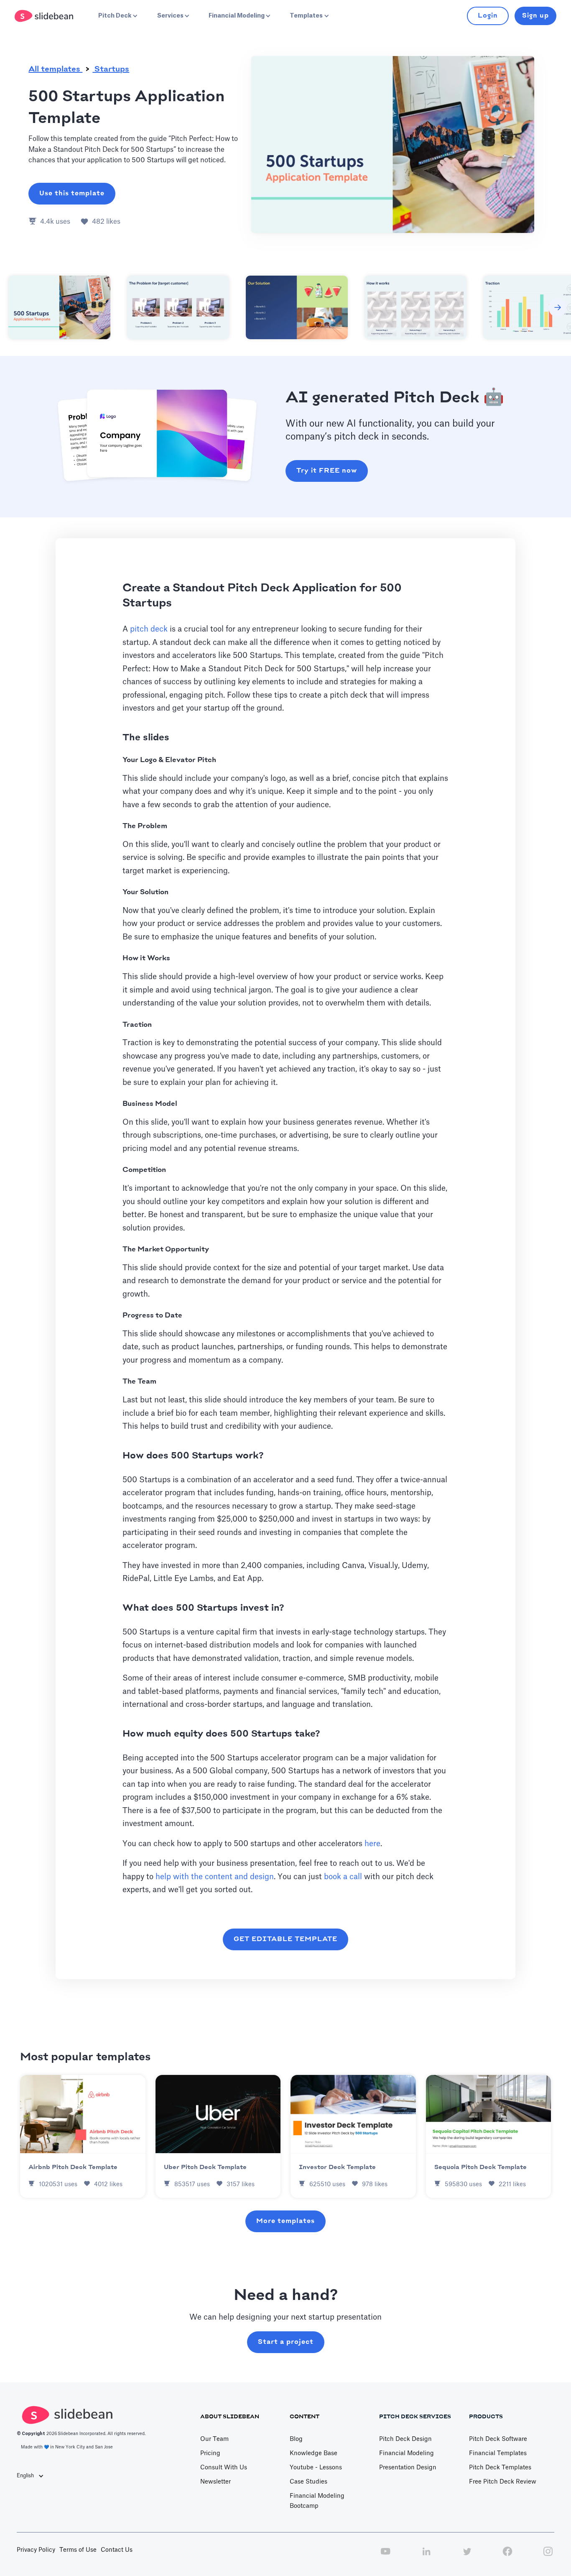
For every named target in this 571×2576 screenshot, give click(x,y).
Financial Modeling (407, 2453)
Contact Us (117, 2550)
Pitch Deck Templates (500, 2468)
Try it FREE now (327, 471)
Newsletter (215, 2482)
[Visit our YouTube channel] (385, 2556)
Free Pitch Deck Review (503, 2482)
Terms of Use (78, 2550)
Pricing (210, 2453)
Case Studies (308, 2482)
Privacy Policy (36, 2550)
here (372, 1844)
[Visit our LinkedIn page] (426, 2556)
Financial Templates (498, 2453)
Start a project (286, 2342)
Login (488, 16)
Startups (111, 69)
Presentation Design (408, 2468)
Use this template (72, 193)
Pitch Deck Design (405, 2439)
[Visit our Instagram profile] (548, 2556)
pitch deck (149, 629)
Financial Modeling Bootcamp (317, 2501)
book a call (343, 1877)
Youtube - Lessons (316, 2468)
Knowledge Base (314, 2453)
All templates (55, 69)
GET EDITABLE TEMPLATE (285, 1939)
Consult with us (224, 2468)
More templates (285, 2221)
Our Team (214, 2439)
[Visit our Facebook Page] (507, 2556)
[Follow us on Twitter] (467, 2556)
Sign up (535, 16)
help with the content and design (215, 1877)
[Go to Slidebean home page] (45, 16)
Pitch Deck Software (498, 2439)
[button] (117, 16)
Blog (296, 2439)
